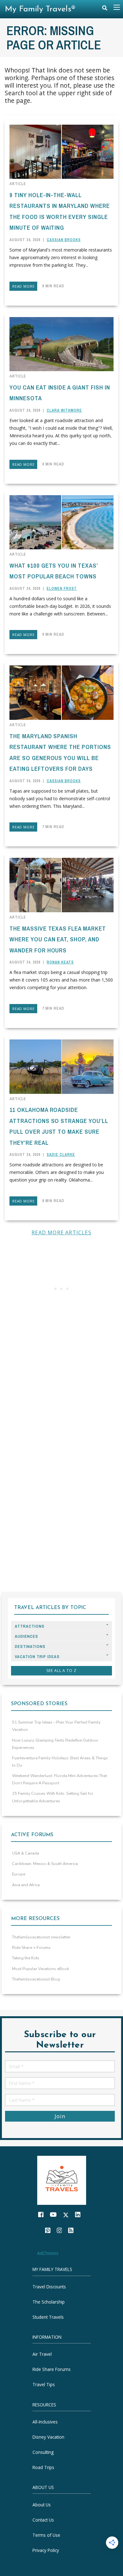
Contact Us (43, 2520)
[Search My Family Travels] (105, 9)
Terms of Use (46, 2535)
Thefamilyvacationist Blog (36, 1979)
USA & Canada (26, 1853)
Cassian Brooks (64, 240)
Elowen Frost (62, 589)
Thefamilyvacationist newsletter (41, 1937)
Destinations (30, 1647)
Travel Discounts (49, 2287)
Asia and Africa (26, 1885)
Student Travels (48, 2317)
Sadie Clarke (61, 1155)
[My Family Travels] (62, 2180)
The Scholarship (49, 2302)
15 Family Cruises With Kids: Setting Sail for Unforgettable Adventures (53, 1797)
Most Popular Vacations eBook (41, 1969)
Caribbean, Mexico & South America (45, 1864)
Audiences (26, 1636)
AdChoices (48, 2253)
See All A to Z (61, 1671)
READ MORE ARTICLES (61, 1232)
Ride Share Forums (52, 2370)
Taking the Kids (26, 1958)
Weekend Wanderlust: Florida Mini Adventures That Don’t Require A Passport (59, 1779)
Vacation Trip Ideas (37, 1657)
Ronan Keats (60, 962)
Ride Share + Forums (31, 1948)
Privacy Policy (46, 2550)
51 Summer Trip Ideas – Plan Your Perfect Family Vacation (56, 1726)
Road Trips (43, 2467)
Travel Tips (44, 2385)
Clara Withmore (64, 410)
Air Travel (42, 2354)
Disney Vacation (48, 2437)
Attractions (30, 1626)
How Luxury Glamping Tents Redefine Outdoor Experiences (55, 1744)
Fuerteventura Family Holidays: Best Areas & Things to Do (60, 1762)
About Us (42, 2505)
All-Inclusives (45, 2422)
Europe (19, 1874)
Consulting (43, 2452)
